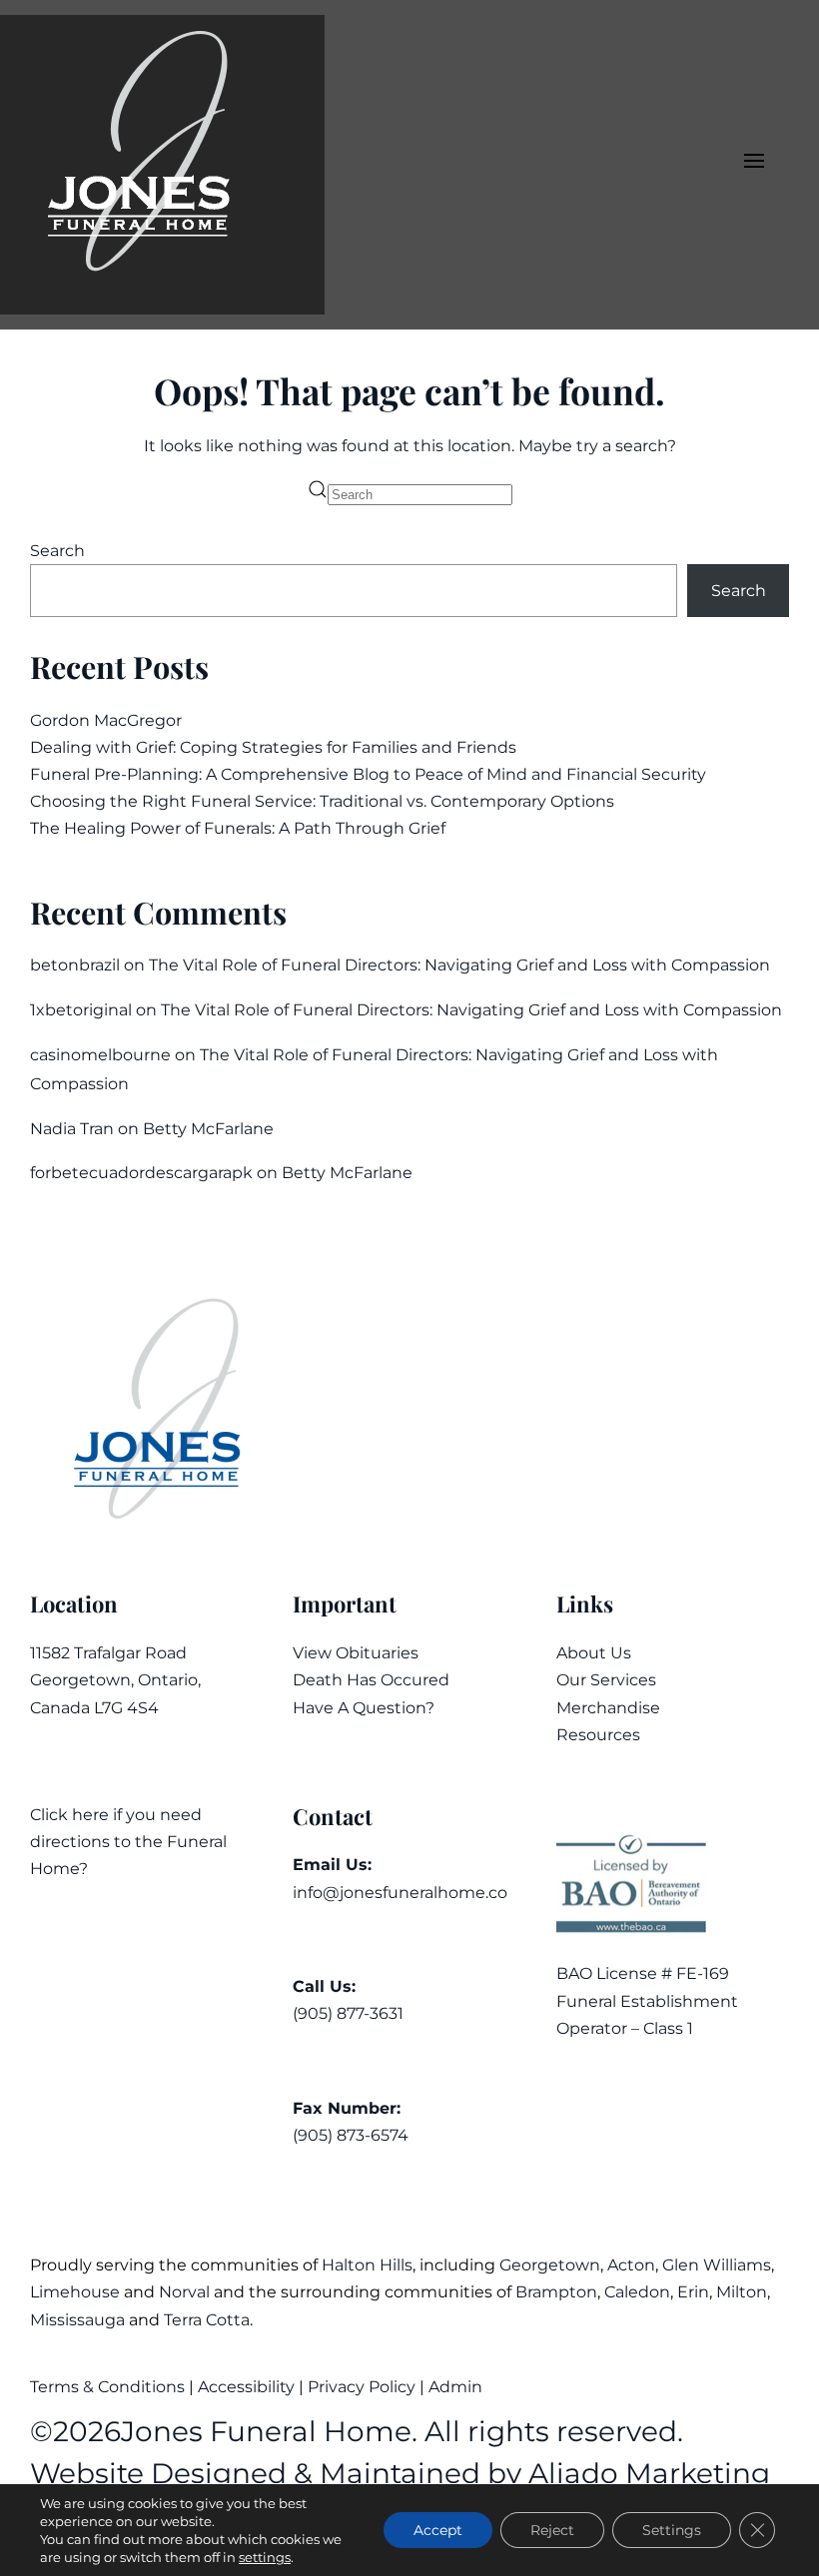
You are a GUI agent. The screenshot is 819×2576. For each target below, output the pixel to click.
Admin (457, 2387)
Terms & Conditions (109, 2387)
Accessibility (246, 2387)
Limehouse (75, 2292)
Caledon (637, 2292)
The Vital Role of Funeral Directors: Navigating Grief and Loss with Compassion (459, 965)
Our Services (606, 1680)
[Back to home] (162, 165)
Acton (631, 2265)
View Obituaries (356, 1653)
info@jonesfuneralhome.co (400, 1893)
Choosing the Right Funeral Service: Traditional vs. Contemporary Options (322, 801)
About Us (594, 1653)
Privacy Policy (362, 2387)
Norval (184, 2292)
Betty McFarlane (208, 1129)
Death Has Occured (371, 1680)
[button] (754, 165)
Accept (438, 2530)
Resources (598, 1735)
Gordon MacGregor (106, 720)
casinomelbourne (100, 1055)
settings (265, 2557)
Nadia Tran (72, 1129)
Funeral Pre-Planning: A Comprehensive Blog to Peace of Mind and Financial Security (368, 774)
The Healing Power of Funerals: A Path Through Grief (238, 828)
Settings (672, 2530)
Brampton (556, 2292)
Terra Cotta (207, 2320)
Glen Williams (717, 2265)
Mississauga (77, 2320)
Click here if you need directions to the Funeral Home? (128, 1842)
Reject (552, 2530)
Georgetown (550, 2265)
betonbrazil (75, 965)
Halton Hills (367, 2265)
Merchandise (608, 1708)
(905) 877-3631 (348, 2013)
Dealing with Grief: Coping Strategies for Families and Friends (273, 747)
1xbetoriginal (81, 1010)
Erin (693, 2292)
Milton (742, 2292)
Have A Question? (364, 1708)
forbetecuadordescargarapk (141, 1173)
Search (57, 551)
